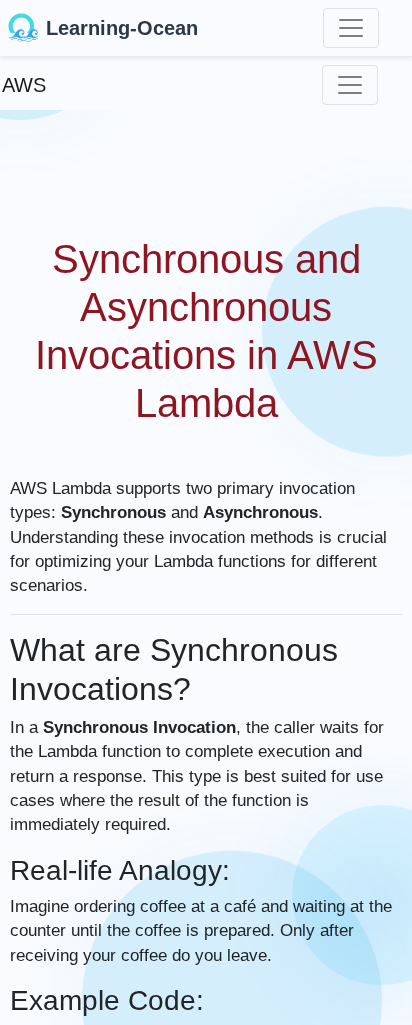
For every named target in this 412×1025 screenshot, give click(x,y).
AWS (24, 85)
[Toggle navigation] (351, 28)
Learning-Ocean (122, 28)
